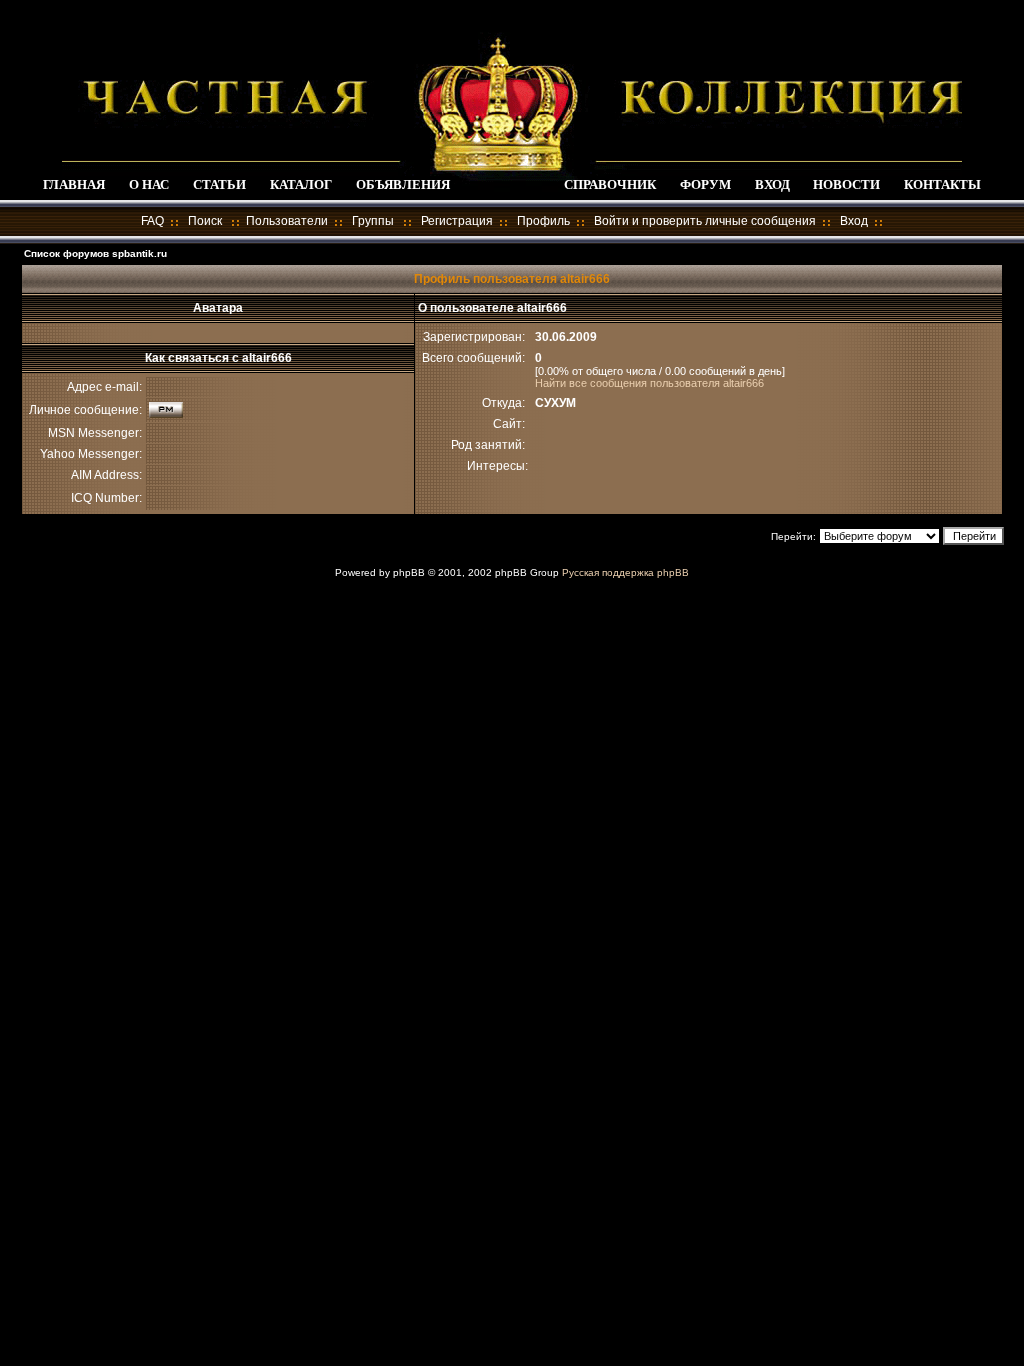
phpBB (409, 572)
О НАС (149, 184)
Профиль (543, 221)
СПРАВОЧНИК (610, 184)
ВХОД (772, 184)
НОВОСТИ (846, 184)
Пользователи (287, 221)
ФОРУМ (705, 184)
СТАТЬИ (219, 184)
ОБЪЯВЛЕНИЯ (403, 184)
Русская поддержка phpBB (625, 572)
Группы (373, 221)
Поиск (205, 221)
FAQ (152, 221)
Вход (854, 221)
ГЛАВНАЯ (74, 184)
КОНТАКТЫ (942, 184)
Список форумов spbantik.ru (95, 253)
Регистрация (457, 221)
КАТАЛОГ (301, 184)
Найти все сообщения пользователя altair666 (649, 383)
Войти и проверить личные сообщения (705, 221)
